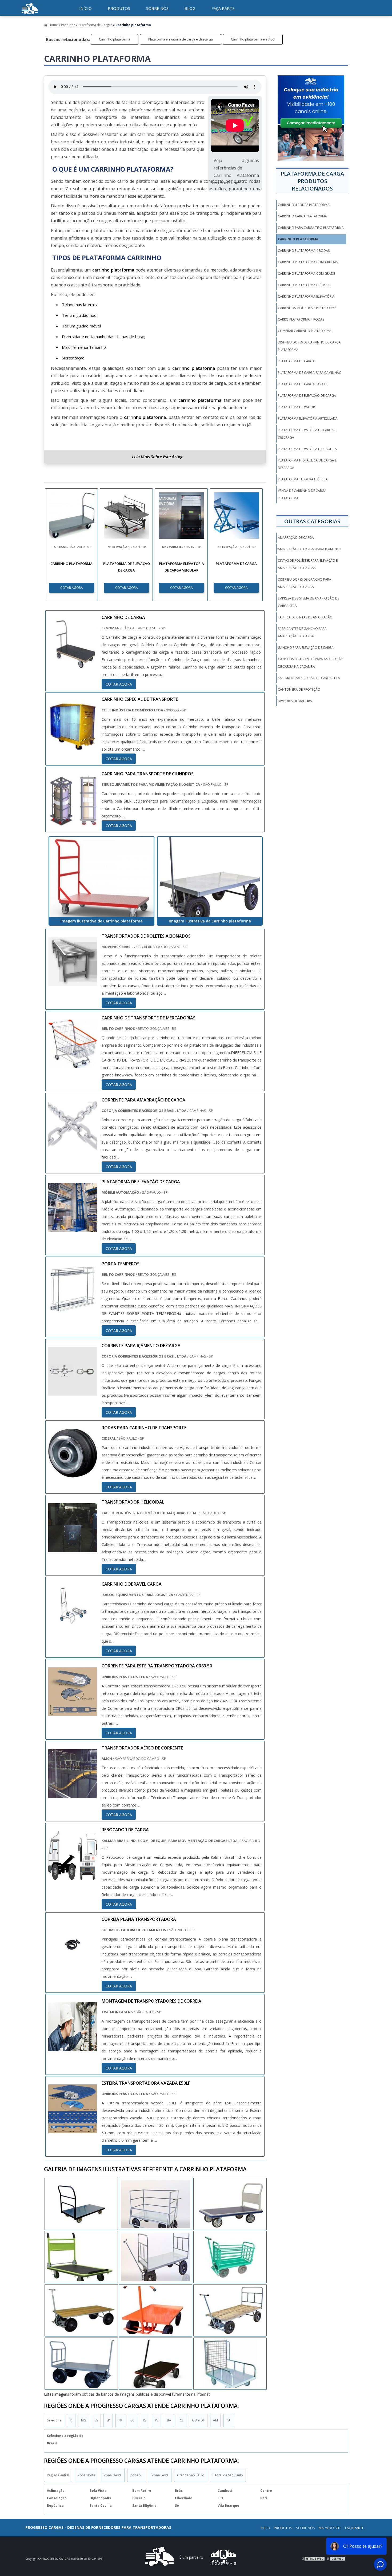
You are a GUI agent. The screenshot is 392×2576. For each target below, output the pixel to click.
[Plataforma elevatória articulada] (81, 2310)
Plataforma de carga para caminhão (310, 373)
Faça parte (223, 8)
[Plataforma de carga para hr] (81, 2204)
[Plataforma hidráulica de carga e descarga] (230, 2204)
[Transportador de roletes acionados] (73, 982)
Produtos (119, 8)
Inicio (265, 2528)
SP (108, 2420)
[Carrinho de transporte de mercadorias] (73, 1064)
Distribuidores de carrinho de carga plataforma (309, 346)
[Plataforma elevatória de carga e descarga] (156, 2204)
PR (120, 2420)
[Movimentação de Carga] (30, 15)
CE (182, 2420)
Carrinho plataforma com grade (306, 274)
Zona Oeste (113, 2475)
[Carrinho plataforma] (101, 877)
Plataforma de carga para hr (303, 384)
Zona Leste (160, 2475)
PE (157, 2420)
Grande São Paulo (191, 2475)
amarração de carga (296, 538)
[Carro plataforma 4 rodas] (230, 2257)
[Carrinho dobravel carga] (73, 1630)
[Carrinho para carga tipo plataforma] (230, 2364)
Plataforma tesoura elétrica (303, 479)
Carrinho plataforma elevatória (306, 296)
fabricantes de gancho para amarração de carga (302, 632)
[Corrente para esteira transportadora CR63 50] (73, 1712)
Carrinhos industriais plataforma (307, 308)
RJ (71, 2420)
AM (215, 2420)
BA (169, 2420)
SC (133, 2420)
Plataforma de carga (296, 361)
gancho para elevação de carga (306, 648)
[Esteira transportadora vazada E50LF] (73, 2129)
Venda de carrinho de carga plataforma (302, 494)
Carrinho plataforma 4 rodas (304, 251)
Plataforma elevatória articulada (308, 418)
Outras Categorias (312, 521)
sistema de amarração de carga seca (309, 678)
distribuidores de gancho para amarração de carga (305, 583)
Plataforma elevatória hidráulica (307, 449)
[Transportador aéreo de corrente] (73, 1794)
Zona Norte (86, 2475)
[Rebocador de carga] (73, 1876)
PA (228, 2420)
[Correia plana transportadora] (73, 1966)
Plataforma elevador (296, 407)
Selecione (54, 2420)
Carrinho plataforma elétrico (253, 39)
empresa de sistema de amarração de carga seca (309, 602)
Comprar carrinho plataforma (305, 331)
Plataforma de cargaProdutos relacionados (312, 181)
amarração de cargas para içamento (310, 549)
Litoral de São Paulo (228, 2475)
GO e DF (198, 2420)
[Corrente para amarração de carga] (73, 1146)
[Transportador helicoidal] (73, 1548)
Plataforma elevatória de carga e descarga (181, 39)
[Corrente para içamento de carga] (73, 1392)
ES (96, 2420)
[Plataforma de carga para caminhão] (156, 2310)
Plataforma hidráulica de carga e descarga (307, 464)
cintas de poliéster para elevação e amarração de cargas (308, 564)
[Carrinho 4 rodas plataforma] (81, 2364)
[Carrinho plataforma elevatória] (156, 2364)
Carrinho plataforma (115, 39)
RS (145, 2420)
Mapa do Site (330, 2528)
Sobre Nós (305, 2528)
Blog (190, 8)
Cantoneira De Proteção (299, 689)
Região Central (58, 2475)
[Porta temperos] (73, 1310)
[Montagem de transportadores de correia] (73, 2047)
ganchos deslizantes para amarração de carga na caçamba (311, 663)
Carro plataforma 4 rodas (301, 319)
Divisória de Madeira (295, 701)
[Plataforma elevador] (230, 2310)
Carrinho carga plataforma (302, 216)
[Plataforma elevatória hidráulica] (156, 2257)
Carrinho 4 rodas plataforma (304, 205)
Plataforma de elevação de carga (307, 396)
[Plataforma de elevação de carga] (73, 1228)
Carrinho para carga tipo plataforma (311, 228)
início (85, 8)
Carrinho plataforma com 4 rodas (308, 262)
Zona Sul (137, 2475)
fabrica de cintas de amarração (305, 617)
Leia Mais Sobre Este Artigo (158, 457)
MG (84, 2420)
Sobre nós (157, 8)
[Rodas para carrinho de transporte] (73, 1474)
